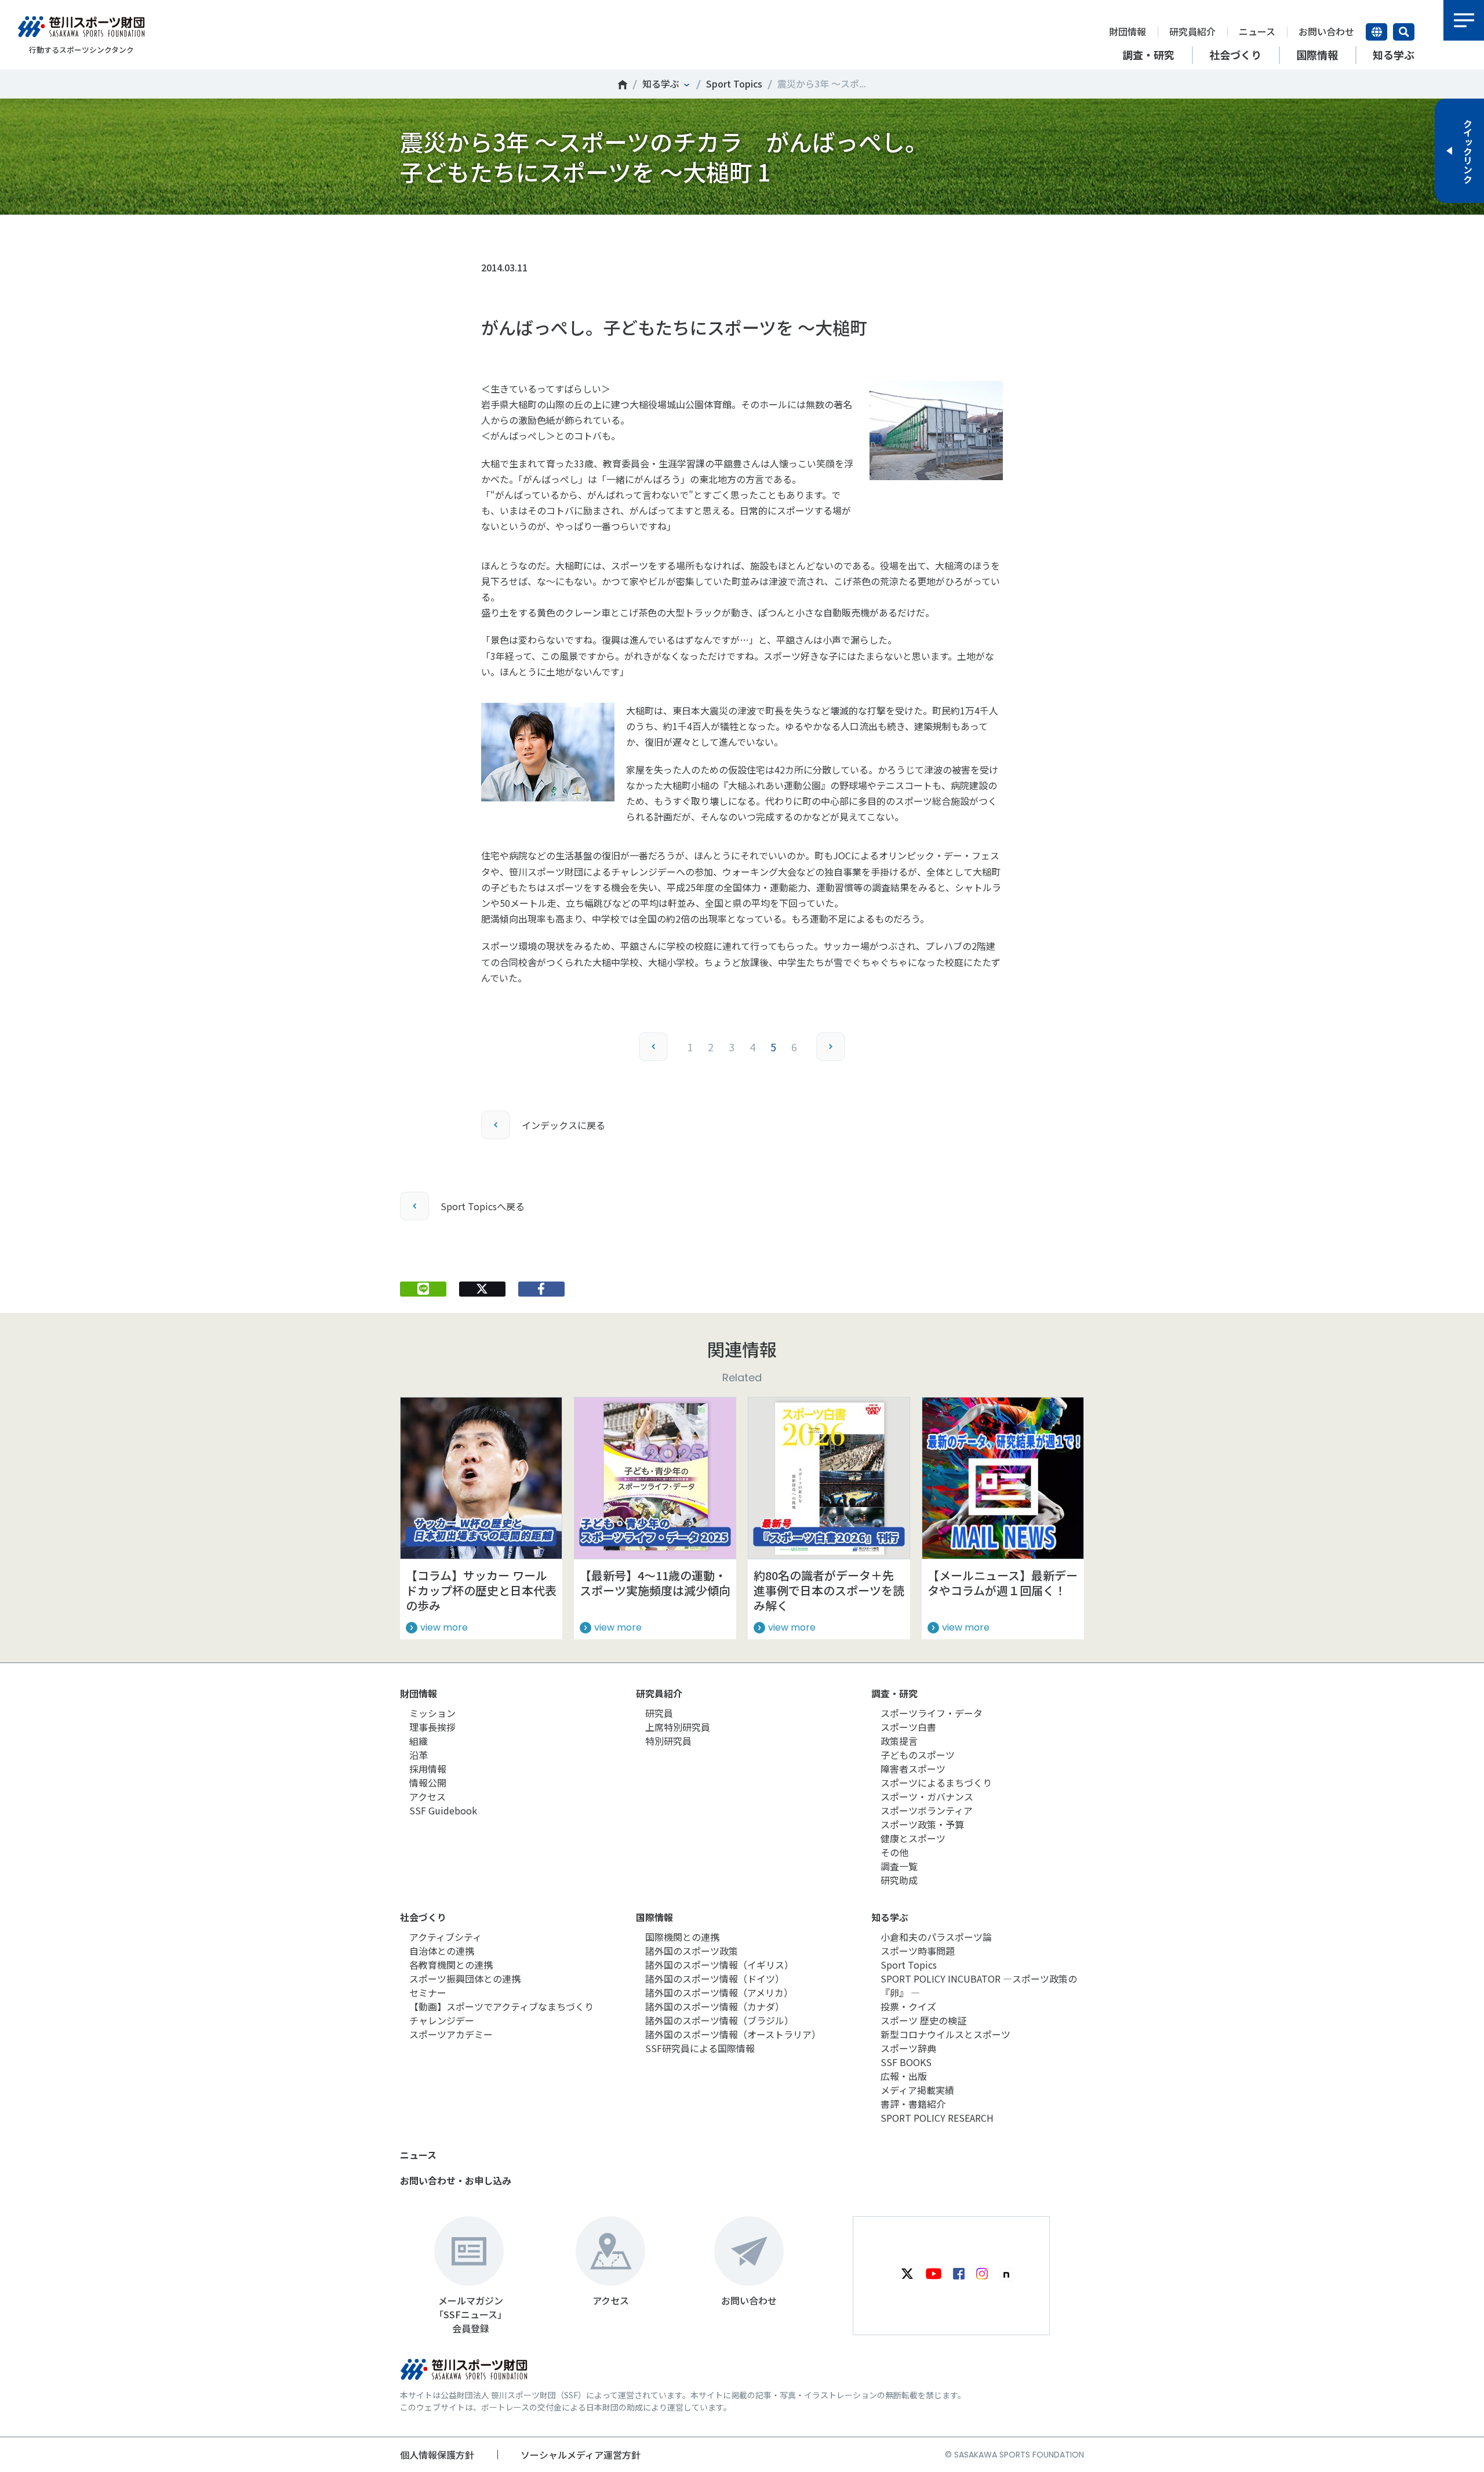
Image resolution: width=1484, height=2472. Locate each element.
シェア (541, 233)
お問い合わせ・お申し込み (456, 2180)
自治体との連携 (442, 1951)
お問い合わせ (1326, 31)
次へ (831, 1047)
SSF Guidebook (443, 1810)
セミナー (428, 1992)
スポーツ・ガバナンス (927, 1796)
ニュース (1257, 31)
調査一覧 (899, 1866)
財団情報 (1127, 31)
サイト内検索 (1404, 32)
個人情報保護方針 (437, 2455)
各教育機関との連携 (451, 1965)
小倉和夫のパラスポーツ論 (936, 1937)
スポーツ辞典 (908, 2048)
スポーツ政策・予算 (922, 1824)
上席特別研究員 (678, 1727)
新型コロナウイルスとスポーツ (945, 2034)
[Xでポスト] (482, 1289)
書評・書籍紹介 (913, 2104)
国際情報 (654, 1917)
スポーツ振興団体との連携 (465, 1979)
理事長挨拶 (432, 1727)
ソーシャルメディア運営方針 (581, 2455)
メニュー (1464, 20)
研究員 (659, 1713)
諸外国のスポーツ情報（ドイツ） (715, 1979)
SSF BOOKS (906, 2062)
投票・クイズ (908, 2006)
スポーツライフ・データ (932, 1713)
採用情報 (428, 1769)
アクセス (428, 1796)
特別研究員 (668, 1741)
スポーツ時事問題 (918, 1951)
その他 (894, 1852)
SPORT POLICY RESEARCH (937, 2118)
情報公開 (428, 1783)
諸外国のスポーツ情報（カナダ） (715, 2006)
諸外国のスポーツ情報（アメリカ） (719, 1992)
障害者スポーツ (913, 1769)
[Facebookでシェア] (541, 1289)
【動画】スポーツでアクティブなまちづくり (501, 2006)
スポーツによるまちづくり (936, 1783)
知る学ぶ (661, 84)
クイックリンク (1468, 151)
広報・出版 (904, 2076)
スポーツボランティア (927, 1810)
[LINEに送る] (423, 1289)
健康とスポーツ (913, 1838)
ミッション (432, 1713)
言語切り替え (1376, 32)
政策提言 (899, 1741)
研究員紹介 (1192, 31)
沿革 (419, 1755)
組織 (419, 1741)
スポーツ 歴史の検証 (923, 2020)
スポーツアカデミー (451, 2034)
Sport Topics (734, 84)
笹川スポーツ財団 (623, 85)
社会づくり (423, 1917)
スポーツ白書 (908, 1727)
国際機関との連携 (682, 1937)
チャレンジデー (442, 2020)
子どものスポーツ (918, 1755)
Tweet (482, 233)
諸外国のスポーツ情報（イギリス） (719, 1965)
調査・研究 (894, 1693)
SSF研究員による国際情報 (700, 2048)
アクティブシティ (445, 1937)
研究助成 (899, 1880)
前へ (653, 1047)
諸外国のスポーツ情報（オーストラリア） (733, 2034)
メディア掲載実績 (917, 2090)
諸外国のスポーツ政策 (692, 1951)
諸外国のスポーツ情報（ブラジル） (719, 2020)
